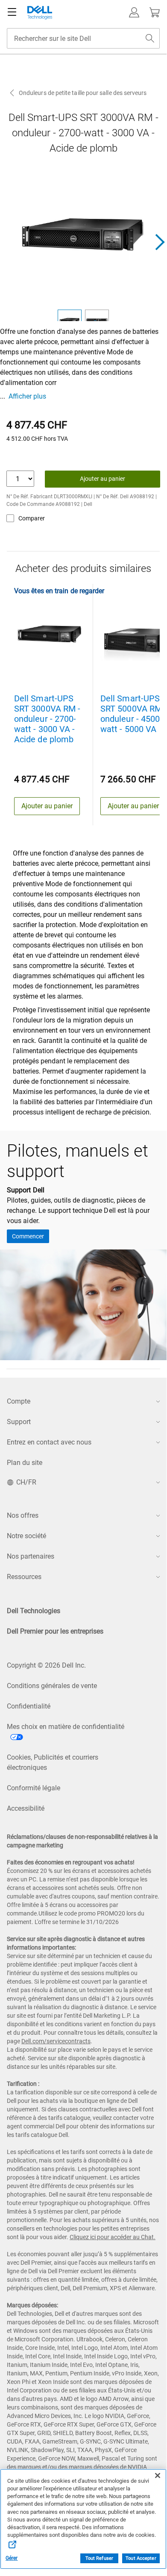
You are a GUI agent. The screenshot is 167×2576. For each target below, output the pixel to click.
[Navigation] (12, 12)
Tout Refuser (99, 2558)
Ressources (24, 1577)
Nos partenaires (31, 1556)
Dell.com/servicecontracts (56, 2041)
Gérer (12, 2558)
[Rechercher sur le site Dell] (150, 38)
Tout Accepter (141, 2558)
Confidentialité (29, 1706)
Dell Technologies (34, 1611)
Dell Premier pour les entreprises (55, 1631)
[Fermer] (158, 2475)
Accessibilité (26, 1808)
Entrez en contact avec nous (49, 1442)
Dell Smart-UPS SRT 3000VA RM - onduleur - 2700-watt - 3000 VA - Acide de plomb (47, 719)
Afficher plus (27, 396)
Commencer (28, 1236)
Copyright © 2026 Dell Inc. (46, 1665)
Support (19, 1422)
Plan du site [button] (25, 1463)
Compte (19, 1401)
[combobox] (83, 38)
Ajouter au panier (103, 479)
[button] (134, 12)
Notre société (26, 1536)
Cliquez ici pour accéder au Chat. (113, 2237)
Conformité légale (34, 1788)
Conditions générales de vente (52, 1686)
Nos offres (23, 1515)
